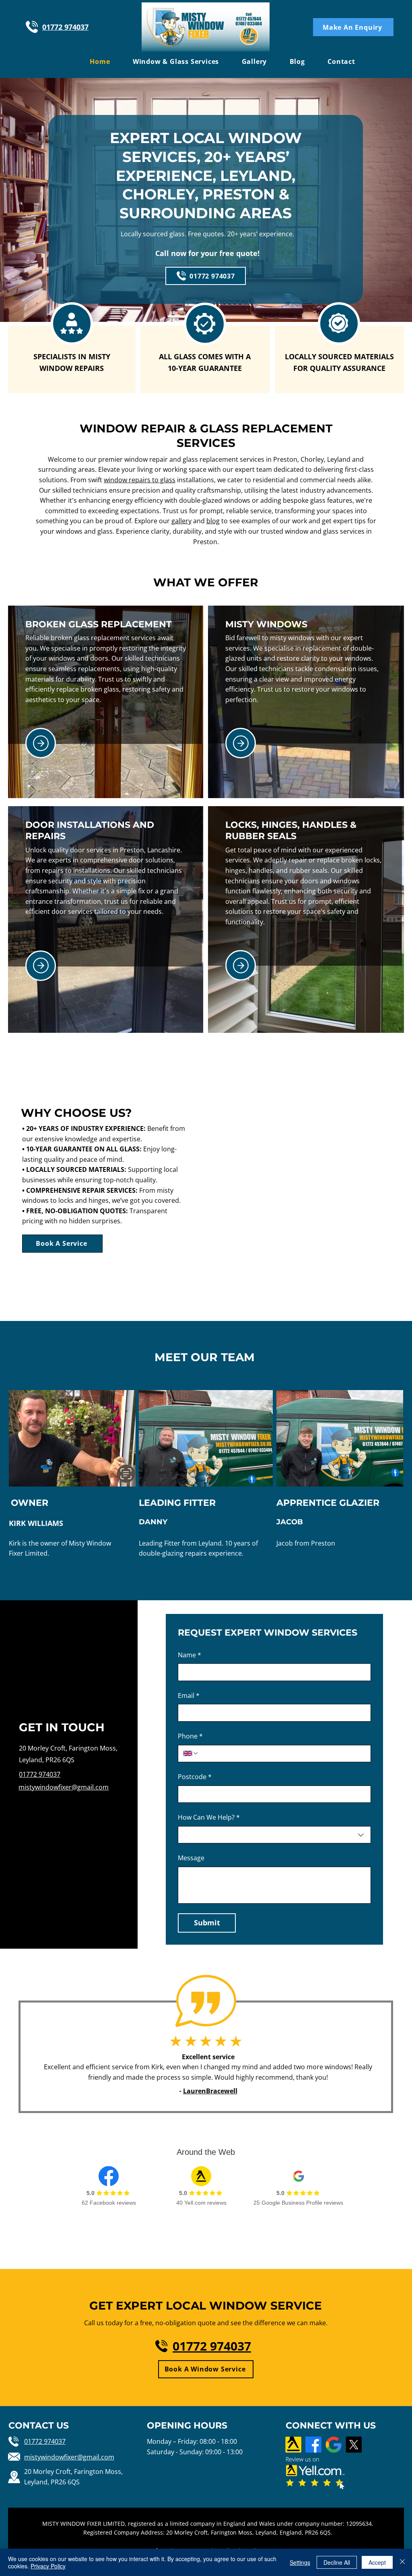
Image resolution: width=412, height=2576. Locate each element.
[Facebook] (313, 2445)
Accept (377, 2562)
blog (213, 521)
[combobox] (274, 1835)
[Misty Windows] (241, 743)
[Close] (402, 2562)
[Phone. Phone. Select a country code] (191, 1753)
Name (190, 1655)
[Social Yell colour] (293, 2445)
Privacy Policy (48, 2566)
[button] (353, 27)
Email (189, 1695)
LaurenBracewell (210, 2091)
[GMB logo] (334, 2445)
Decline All (337, 2562)
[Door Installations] (41, 966)
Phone (190, 1736)
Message (191, 1858)
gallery (181, 521)
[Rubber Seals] (241, 965)
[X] (354, 2445)
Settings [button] (300, 2562)
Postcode (195, 1777)
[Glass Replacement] (41, 743)
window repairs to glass (140, 480)
